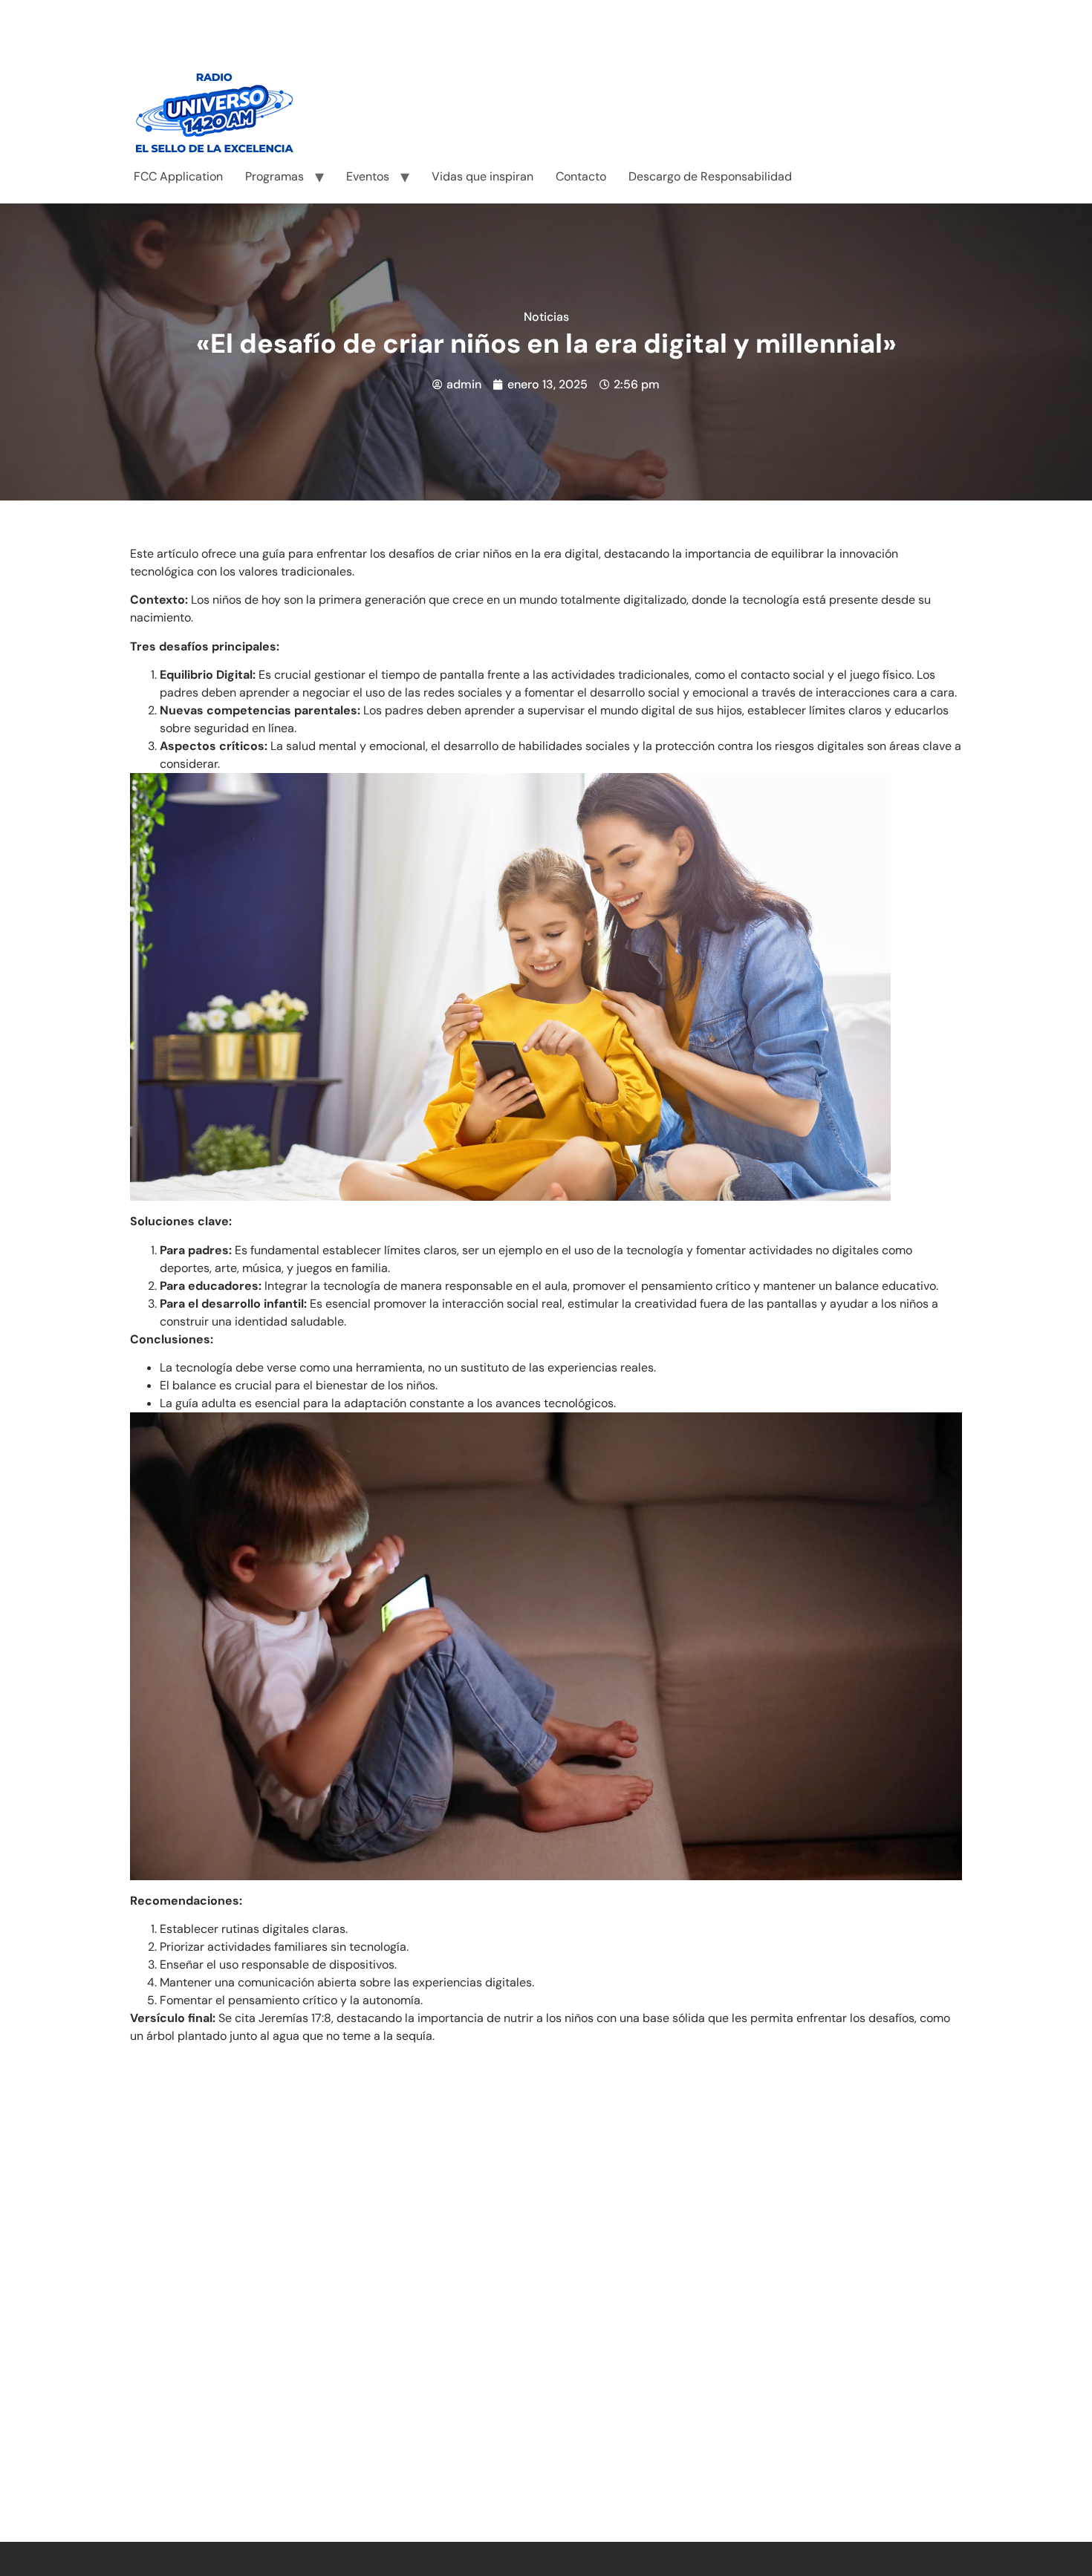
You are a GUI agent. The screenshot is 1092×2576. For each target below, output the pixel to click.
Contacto (581, 176)
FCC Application (178, 176)
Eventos (368, 176)
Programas (274, 176)
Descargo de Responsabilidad (710, 176)
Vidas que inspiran (482, 176)
